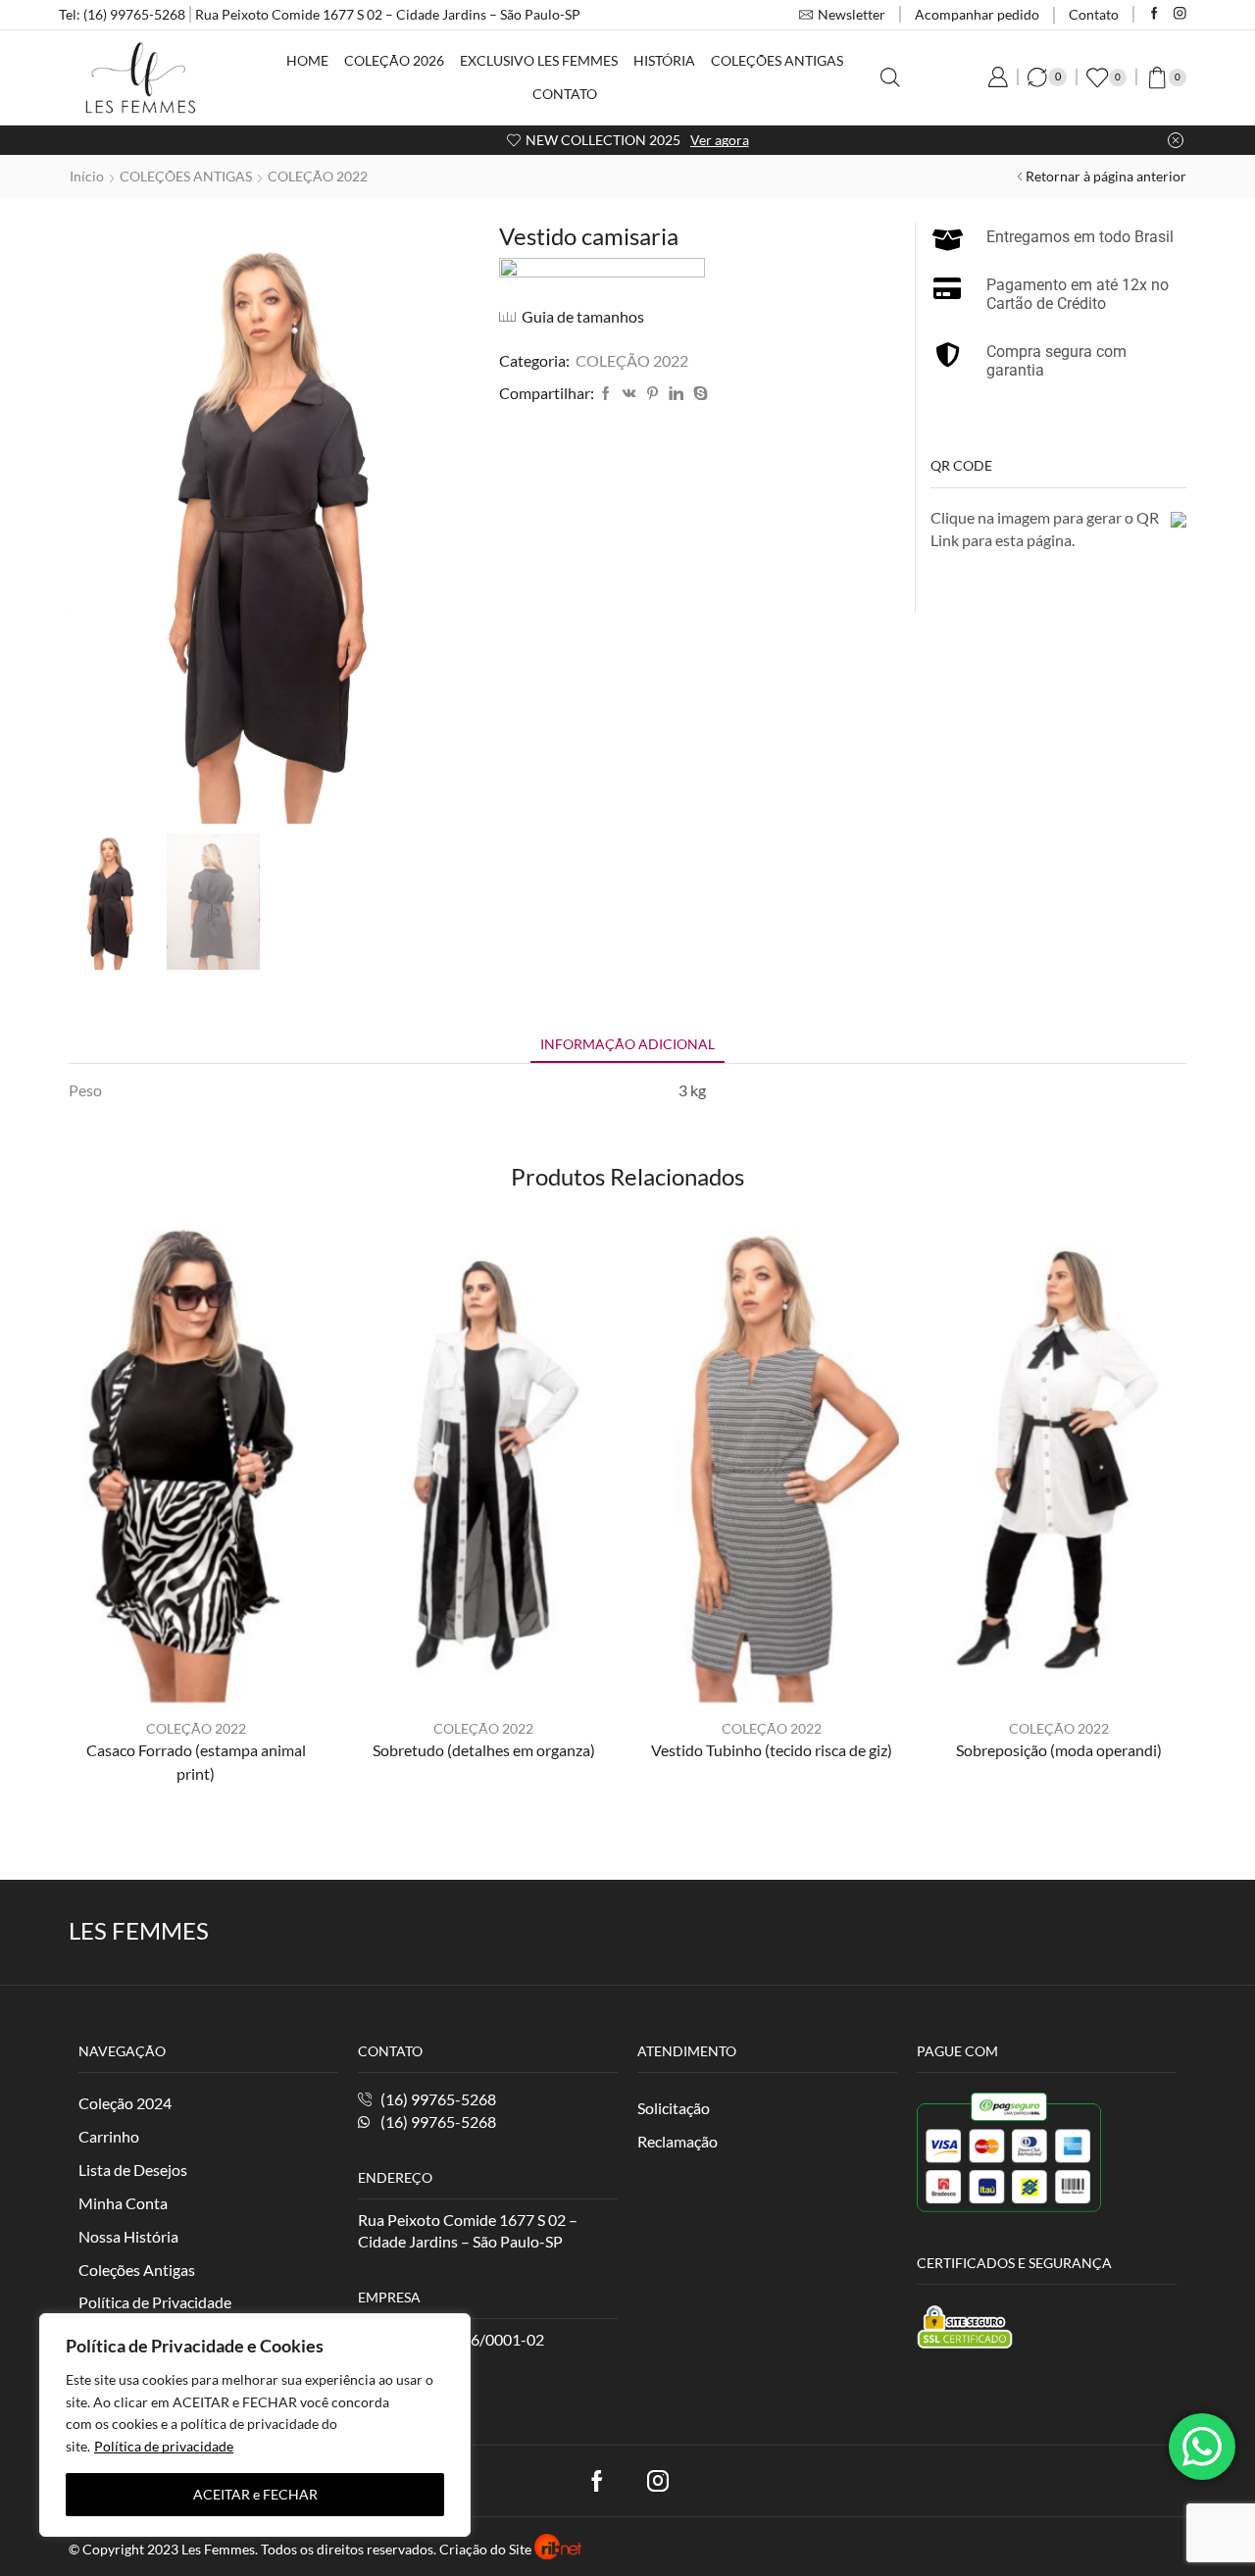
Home (307, 60)
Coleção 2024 (125, 2103)
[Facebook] (1155, 14)
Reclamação (678, 2141)
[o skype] (698, 394)
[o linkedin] (676, 394)
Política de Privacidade (155, 2302)
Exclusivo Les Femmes (539, 60)
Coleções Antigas (777, 60)
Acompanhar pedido (977, 14)
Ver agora (720, 140)
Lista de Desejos (133, 2170)
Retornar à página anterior (1106, 176)
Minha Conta (123, 2203)
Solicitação (674, 2108)
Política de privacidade (164, 2446)
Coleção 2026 (394, 60)
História (664, 60)
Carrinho (109, 2136)
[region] (255, 2425)
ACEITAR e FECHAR (255, 2494)
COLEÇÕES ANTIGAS (186, 176)
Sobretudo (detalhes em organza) (484, 1750)
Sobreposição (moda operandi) (1059, 1750)
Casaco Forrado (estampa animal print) (196, 1762)
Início (87, 176)
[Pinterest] (653, 394)
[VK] (629, 394)
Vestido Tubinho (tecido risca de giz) (772, 1750)
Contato (1094, 14)
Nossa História (128, 2236)
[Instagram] (1180, 14)
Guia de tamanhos (583, 316)
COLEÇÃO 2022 (318, 176)
